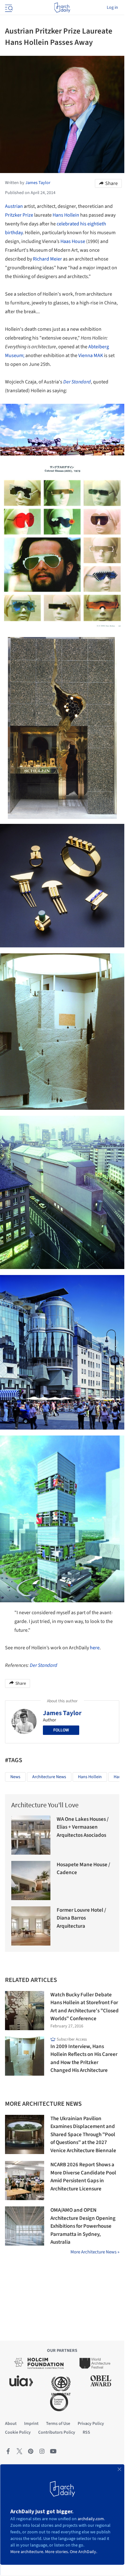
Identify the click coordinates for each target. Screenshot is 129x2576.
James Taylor (62, 1713)
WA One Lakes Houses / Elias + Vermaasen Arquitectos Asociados (83, 1827)
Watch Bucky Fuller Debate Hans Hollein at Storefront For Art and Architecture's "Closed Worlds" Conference (85, 2007)
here (95, 1648)
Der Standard (77, 382)
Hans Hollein (66, 215)
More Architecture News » (95, 2252)
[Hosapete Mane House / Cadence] (31, 1881)
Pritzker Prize (19, 215)
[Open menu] (8, 8)
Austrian (14, 206)
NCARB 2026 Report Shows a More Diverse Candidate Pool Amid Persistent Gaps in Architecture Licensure (83, 2177)
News (15, 1777)
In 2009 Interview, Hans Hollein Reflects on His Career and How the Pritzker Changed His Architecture (84, 2059)
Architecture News (49, 1777)
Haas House (73, 241)
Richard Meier (47, 259)
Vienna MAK (91, 356)
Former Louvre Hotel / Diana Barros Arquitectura (81, 1918)
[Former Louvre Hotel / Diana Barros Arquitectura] (31, 1926)
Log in (112, 8)
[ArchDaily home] (62, 8)
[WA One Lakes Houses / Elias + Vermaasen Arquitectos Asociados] (31, 1835)
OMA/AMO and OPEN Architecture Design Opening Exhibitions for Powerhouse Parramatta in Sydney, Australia (83, 2226)
